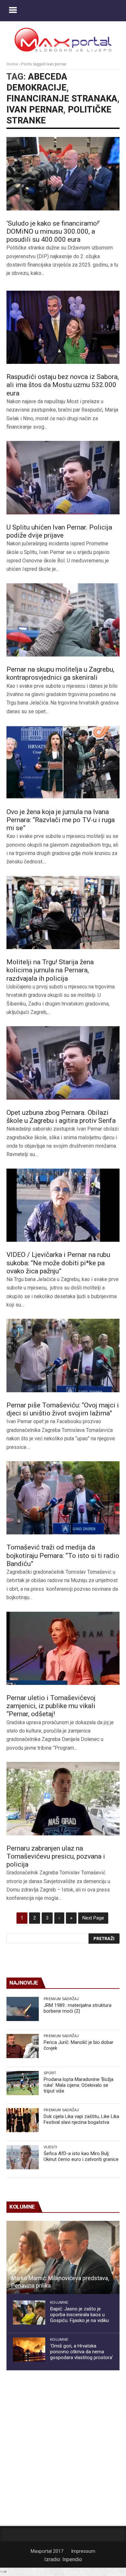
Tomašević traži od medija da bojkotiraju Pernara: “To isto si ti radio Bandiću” (63, 1555)
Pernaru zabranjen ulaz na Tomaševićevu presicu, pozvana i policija (56, 1856)
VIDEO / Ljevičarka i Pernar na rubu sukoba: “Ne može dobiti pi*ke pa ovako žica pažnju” (58, 1263)
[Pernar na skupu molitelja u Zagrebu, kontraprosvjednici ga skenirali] (63, 620)
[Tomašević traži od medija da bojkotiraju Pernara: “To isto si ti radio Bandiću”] (63, 1498)
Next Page (93, 1918)
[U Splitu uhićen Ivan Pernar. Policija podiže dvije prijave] (63, 478)
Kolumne (59, 2302)
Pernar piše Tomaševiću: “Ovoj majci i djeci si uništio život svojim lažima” (63, 1409)
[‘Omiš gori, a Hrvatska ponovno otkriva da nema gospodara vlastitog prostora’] (29, 2350)
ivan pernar (35, 110)
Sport (50, 2073)
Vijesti (50, 2147)
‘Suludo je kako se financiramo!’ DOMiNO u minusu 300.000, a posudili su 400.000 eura (53, 231)
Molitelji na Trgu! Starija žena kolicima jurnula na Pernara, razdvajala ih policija (50, 970)
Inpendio (72, 2559)
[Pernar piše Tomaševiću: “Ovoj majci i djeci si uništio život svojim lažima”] (63, 1356)
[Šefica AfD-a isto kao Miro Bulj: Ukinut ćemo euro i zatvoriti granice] (23, 2157)
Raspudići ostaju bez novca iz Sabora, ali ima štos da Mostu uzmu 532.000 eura (63, 385)
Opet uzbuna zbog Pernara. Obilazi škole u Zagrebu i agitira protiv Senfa (61, 1117)
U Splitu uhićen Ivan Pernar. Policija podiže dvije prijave (59, 531)
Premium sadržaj (61, 1999)
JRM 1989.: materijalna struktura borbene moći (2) (78, 2008)
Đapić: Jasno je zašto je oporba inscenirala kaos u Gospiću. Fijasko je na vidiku (79, 2315)
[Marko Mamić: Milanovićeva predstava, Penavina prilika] (63, 2258)
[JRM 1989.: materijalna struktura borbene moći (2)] (23, 2009)
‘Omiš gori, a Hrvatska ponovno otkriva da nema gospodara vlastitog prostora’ (82, 2352)
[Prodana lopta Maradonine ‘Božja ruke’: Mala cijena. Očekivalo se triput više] (23, 2083)
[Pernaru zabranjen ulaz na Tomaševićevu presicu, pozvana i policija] (63, 1799)
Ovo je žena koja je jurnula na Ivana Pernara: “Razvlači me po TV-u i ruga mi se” (61, 820)
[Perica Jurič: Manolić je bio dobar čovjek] (23, 2046)
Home (12, 64)
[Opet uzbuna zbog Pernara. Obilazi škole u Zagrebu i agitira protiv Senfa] (63, 1063)
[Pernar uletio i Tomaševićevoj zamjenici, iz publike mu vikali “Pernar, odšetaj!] (63, 1648)
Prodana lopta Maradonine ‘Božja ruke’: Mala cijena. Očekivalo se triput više (79, 2085)
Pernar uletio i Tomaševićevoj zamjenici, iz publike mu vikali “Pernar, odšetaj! (51, 1706)
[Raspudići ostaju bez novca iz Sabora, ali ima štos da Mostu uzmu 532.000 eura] (63, 327)
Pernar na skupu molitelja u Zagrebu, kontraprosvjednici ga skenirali (60, 673)
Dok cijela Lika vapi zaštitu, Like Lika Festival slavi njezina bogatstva (81, 2119)
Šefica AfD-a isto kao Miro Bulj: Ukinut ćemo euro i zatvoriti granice (81, 2156)
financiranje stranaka (62, 99)
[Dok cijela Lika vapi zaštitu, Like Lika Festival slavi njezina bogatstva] (23, 2120)
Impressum (83, 2551)
